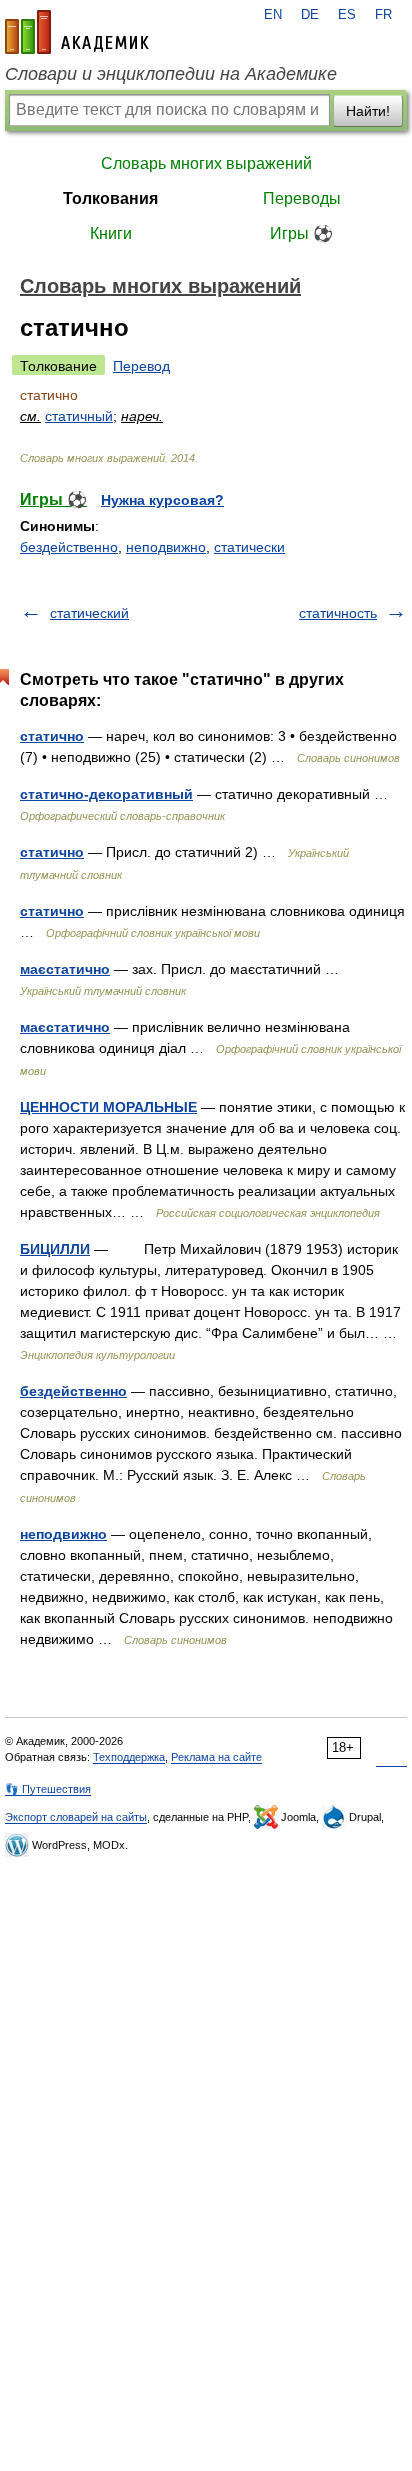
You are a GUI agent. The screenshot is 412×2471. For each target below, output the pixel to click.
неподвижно (166, 547)
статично (52, 736)
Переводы (302, 198)
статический (89, 613)
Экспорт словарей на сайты (76, 1817)
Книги (111, 233)
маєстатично (65, 969)
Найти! (368, 111)
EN (273, 15)
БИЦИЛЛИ (55, 1249)
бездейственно (69, 547)
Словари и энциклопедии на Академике (171, 74)
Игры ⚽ (301, 233)
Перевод (141, 366)
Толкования (110, 198)
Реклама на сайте (216, 1757)
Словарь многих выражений (206, 163)
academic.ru (77, 32)
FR (383, 15)
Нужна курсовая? (162, 500)
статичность (338, 613)
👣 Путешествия (48, 1789)
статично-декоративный (106, 794)
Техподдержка (129, 1757)
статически (249, 547)
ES (347, 15)
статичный (79, 416)
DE (310, 15)
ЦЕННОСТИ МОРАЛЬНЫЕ (108, 1107)
